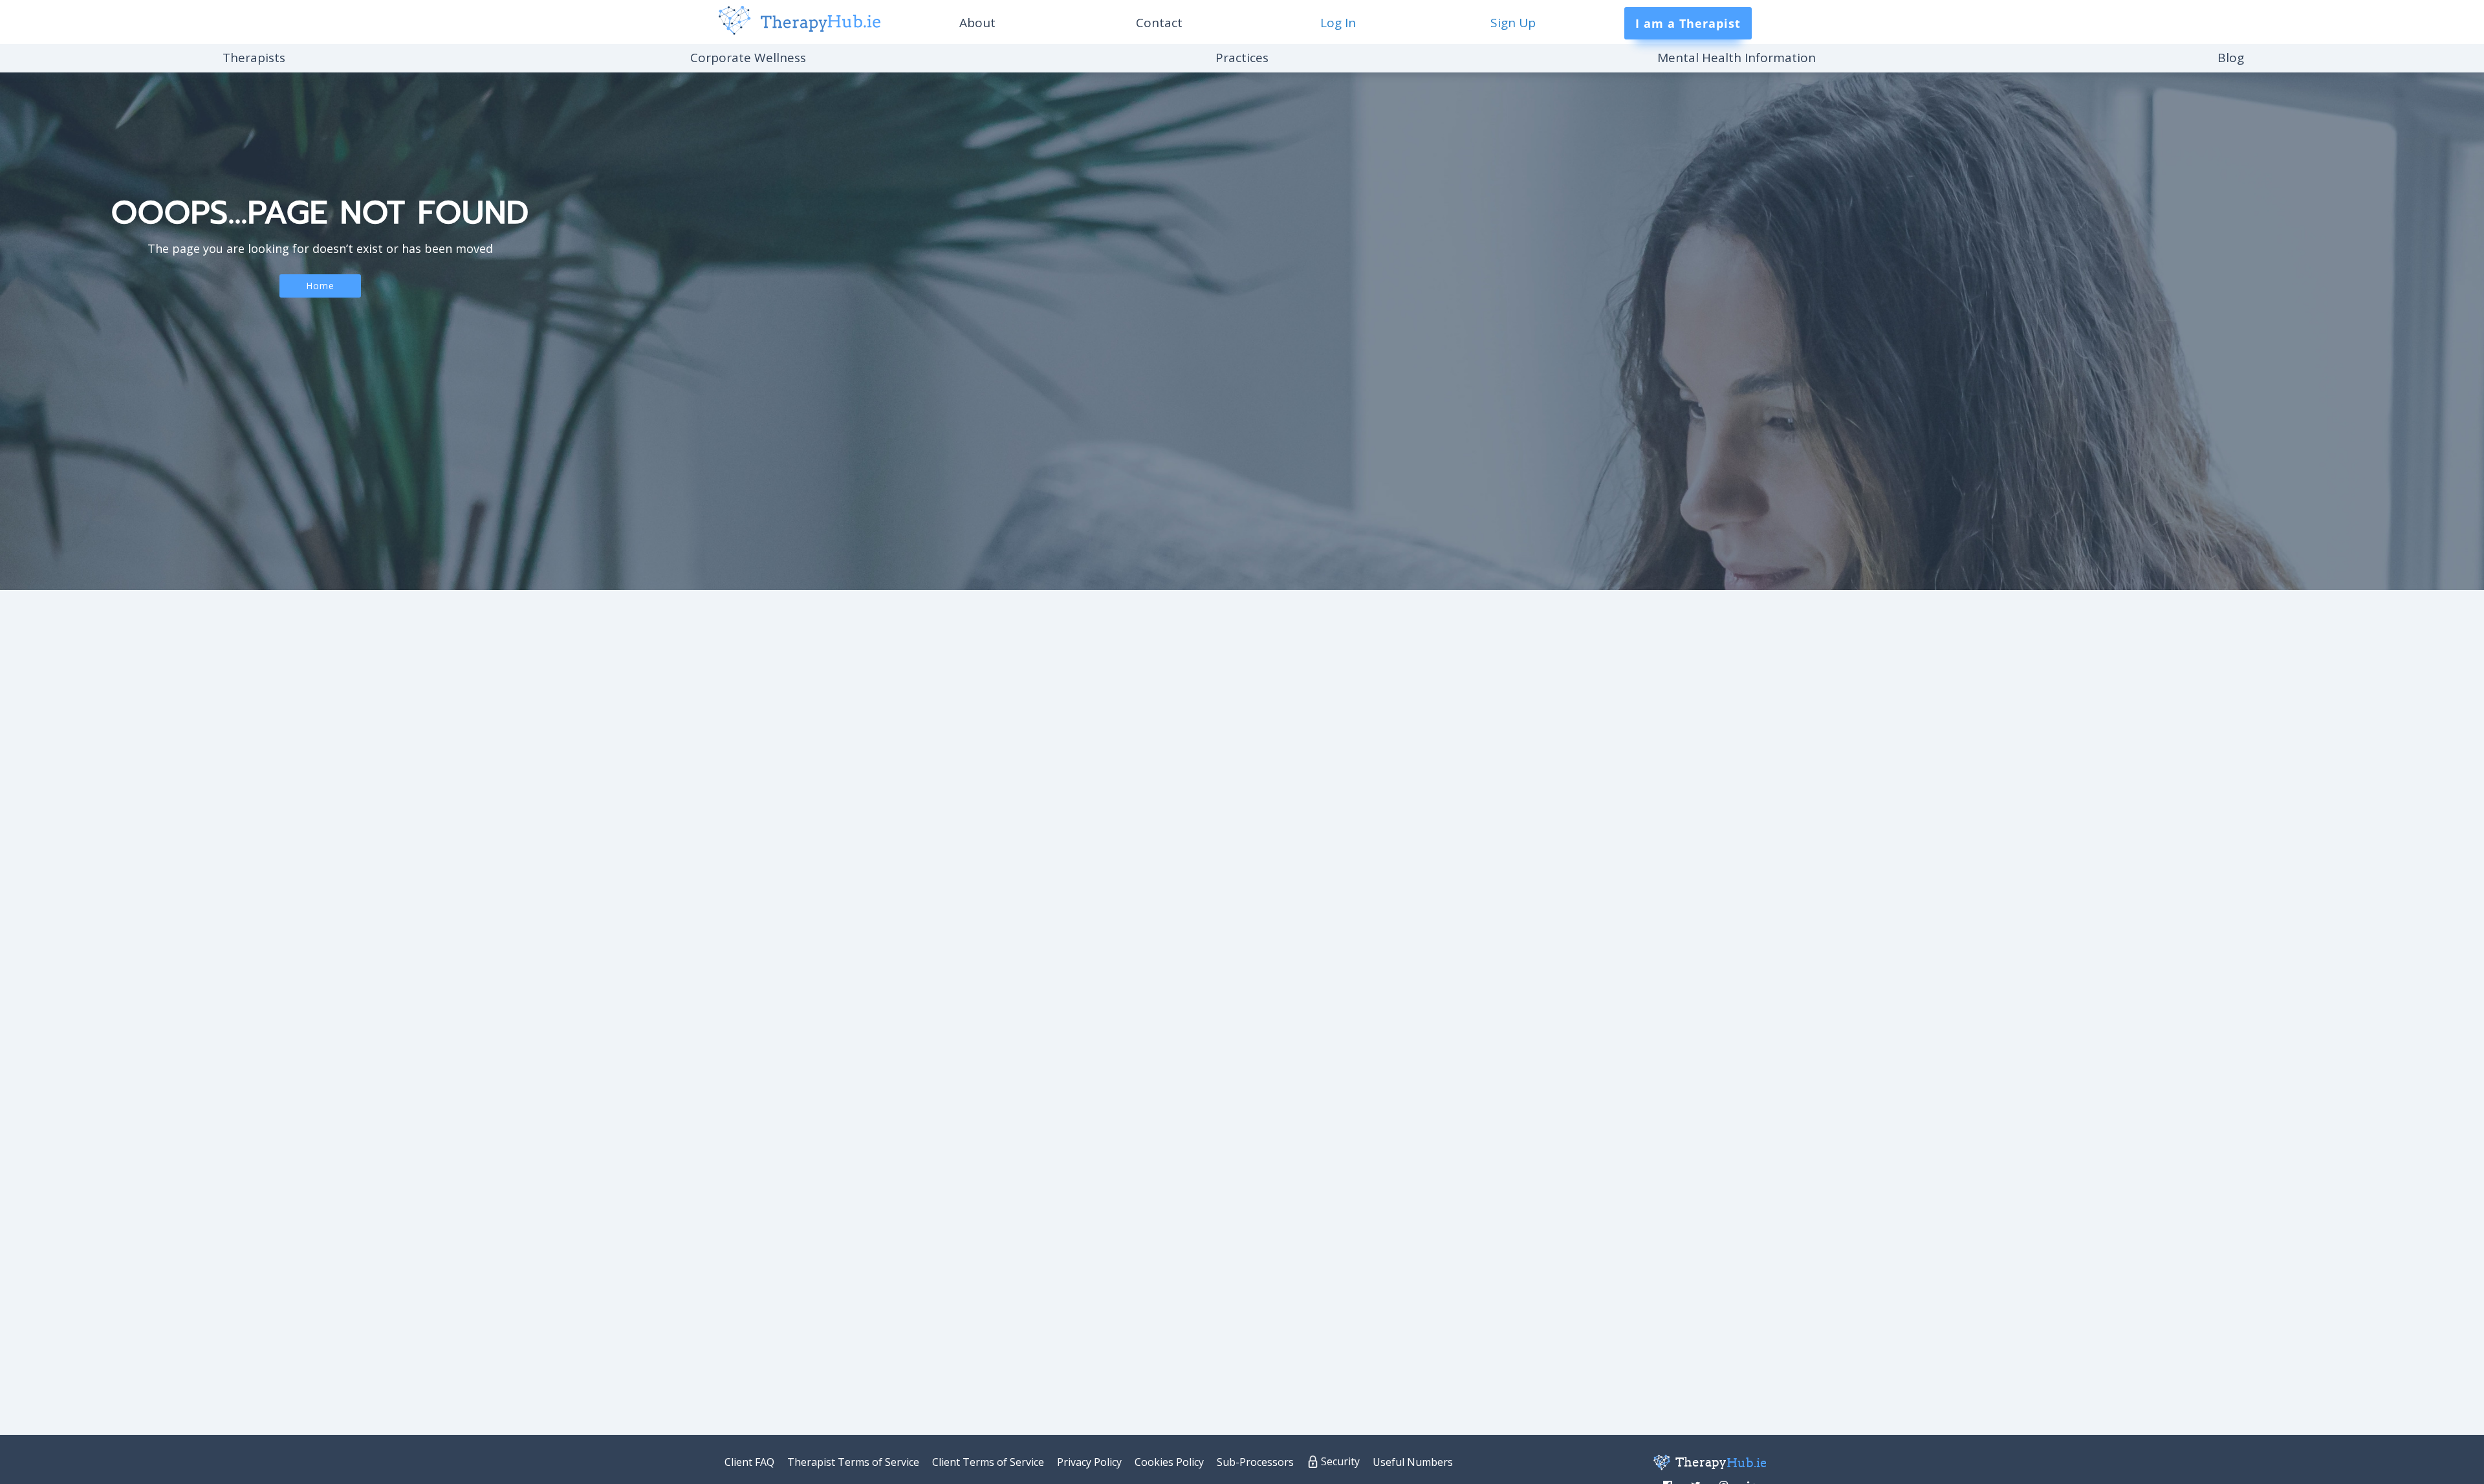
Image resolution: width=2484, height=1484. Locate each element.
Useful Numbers (1413, 1462)
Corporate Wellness (748, 58)
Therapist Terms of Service (853, 1462)
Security (1340, 1461)
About (977, 23)
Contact (1159, 23)
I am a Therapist (1688, 23)
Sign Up (1513, 23)
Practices (1242, 58)
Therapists (254, 58)
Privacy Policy (1089, 1462)
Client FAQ (749, 1462)
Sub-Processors (1255, 1462)
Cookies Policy (1169, 1462)
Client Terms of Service (988, 1462)
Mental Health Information (1737, 58)
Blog (2231, 58)
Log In (1338, 23)
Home (320, 286)
